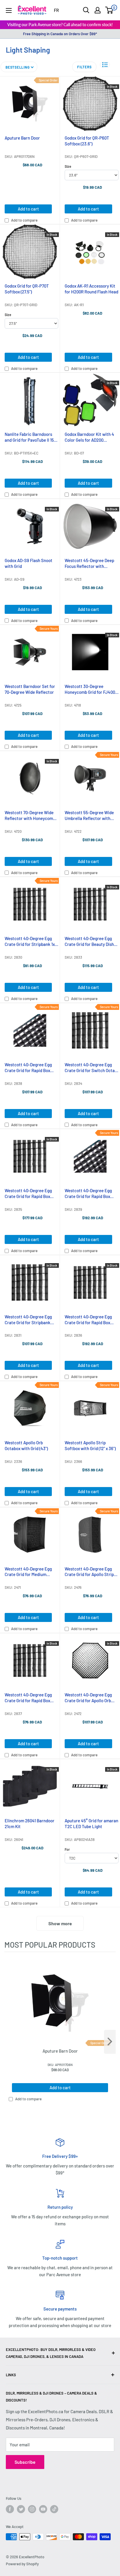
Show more (60, 1923)
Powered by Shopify (22, 2564)
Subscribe (25, 2462)
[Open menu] (9, 10)
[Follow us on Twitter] (21, 2509)
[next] (110, 2042)
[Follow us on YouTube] (43, 2509)
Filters (84, 67)
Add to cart (28, 209)
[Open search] (86, 10)
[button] (105, 65)
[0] (109, 10)
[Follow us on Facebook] (10, 2509)
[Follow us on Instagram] (32, 2509)
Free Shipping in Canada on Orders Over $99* (60, 34)
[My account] (98, 10)
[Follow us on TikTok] (54, 2509)
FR (56, 10)
